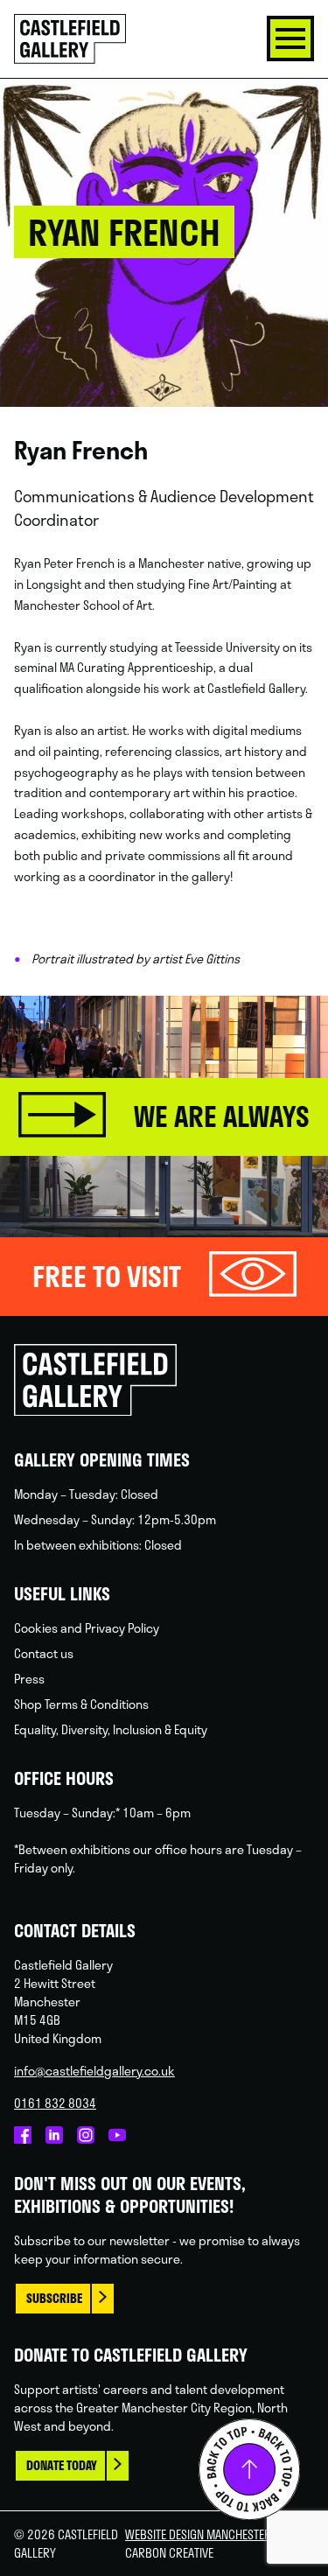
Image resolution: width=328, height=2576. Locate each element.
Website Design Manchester (198, 2534)
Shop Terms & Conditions (81, 1704)
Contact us (44, 1653)
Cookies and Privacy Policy (87, 1628)
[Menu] (290, 38)
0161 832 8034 (55, 2103)
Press (29, 1679)
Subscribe (54, 2298)
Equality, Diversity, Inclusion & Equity (111, 1729)
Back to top (249, 2469)
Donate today (62, 2465)
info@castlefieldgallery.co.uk (94, 2071)
